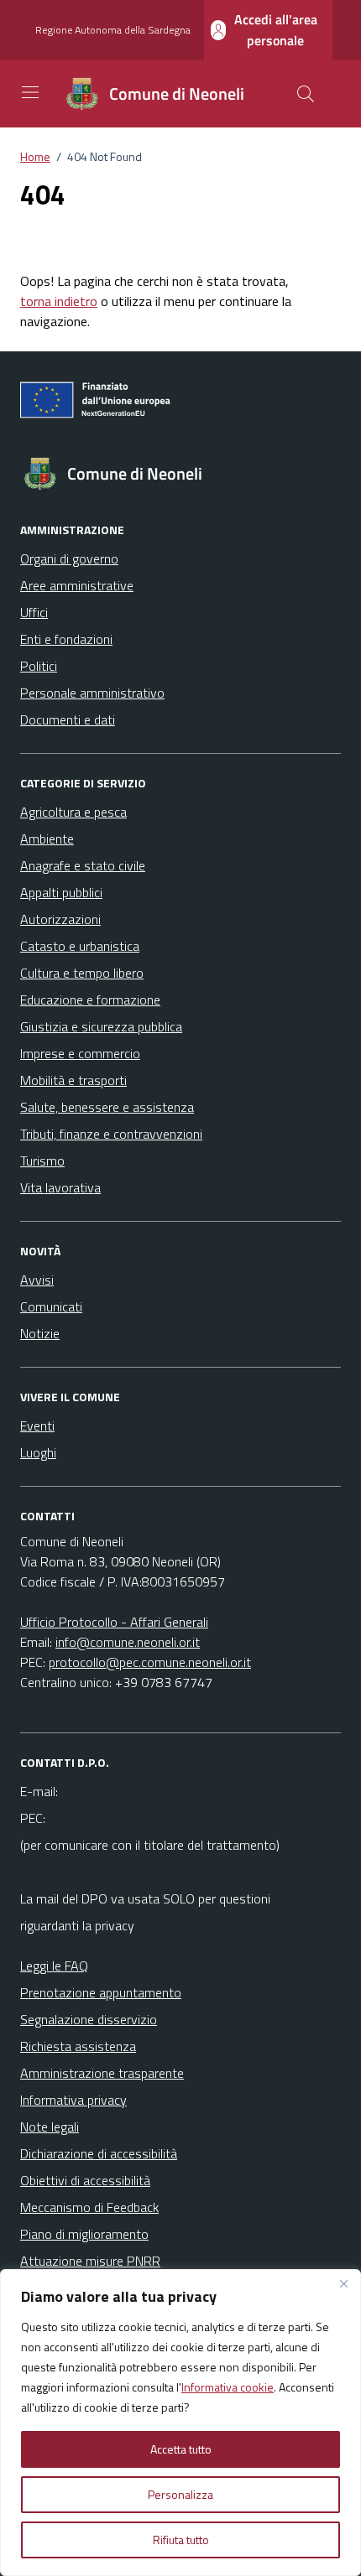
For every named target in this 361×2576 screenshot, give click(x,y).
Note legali (50, 2127)
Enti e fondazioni (66, 639)
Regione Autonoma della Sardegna (113, 30)
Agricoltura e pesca (73, 812)
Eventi (37, 1426)
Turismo (42, 1161)
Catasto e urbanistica (80, 946)
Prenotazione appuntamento (101, 1992)
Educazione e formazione (90, 1000)
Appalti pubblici (61, 892)
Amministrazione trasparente (102, 2073)
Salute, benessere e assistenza (107, 1107)
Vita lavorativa (60, 1187)
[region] (180, 2423)
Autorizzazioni (60, 919)
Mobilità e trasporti (73, 1080)
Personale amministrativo (92, 693)
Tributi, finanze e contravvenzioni (111, 1134)
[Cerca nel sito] (306, 94)
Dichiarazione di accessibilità (99, 2153)
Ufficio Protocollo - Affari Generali (114, 1622)
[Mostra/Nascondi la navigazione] (30, 92)
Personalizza (180, 2494)
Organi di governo (69, 558)
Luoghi (38, 1452)
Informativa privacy (73, 2100)
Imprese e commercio (80, 1053)
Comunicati (51, 1306)
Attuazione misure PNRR (90, 2261)
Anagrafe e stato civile (83, 865)
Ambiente (47, 839)
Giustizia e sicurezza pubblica (101, 1026)
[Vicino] (343, 2283)
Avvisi (37, 1280)
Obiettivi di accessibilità (85, 2180)
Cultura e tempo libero (82, 973)
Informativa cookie (228, 2387)
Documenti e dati (68, 719)
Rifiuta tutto (181, 2540)
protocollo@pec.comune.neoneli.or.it (150, 1662)
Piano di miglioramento (84, 2234)
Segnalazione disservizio (89, 2019)
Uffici (34, 612)
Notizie (40, 1333)
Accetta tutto (181, 2449)
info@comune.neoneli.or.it (128, 1642)
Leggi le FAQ (54, 1966)
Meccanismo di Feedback (89, 2207)
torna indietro (59, 301)
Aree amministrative (77, 585)
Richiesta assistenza (78, 2046)
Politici (39, 666)
